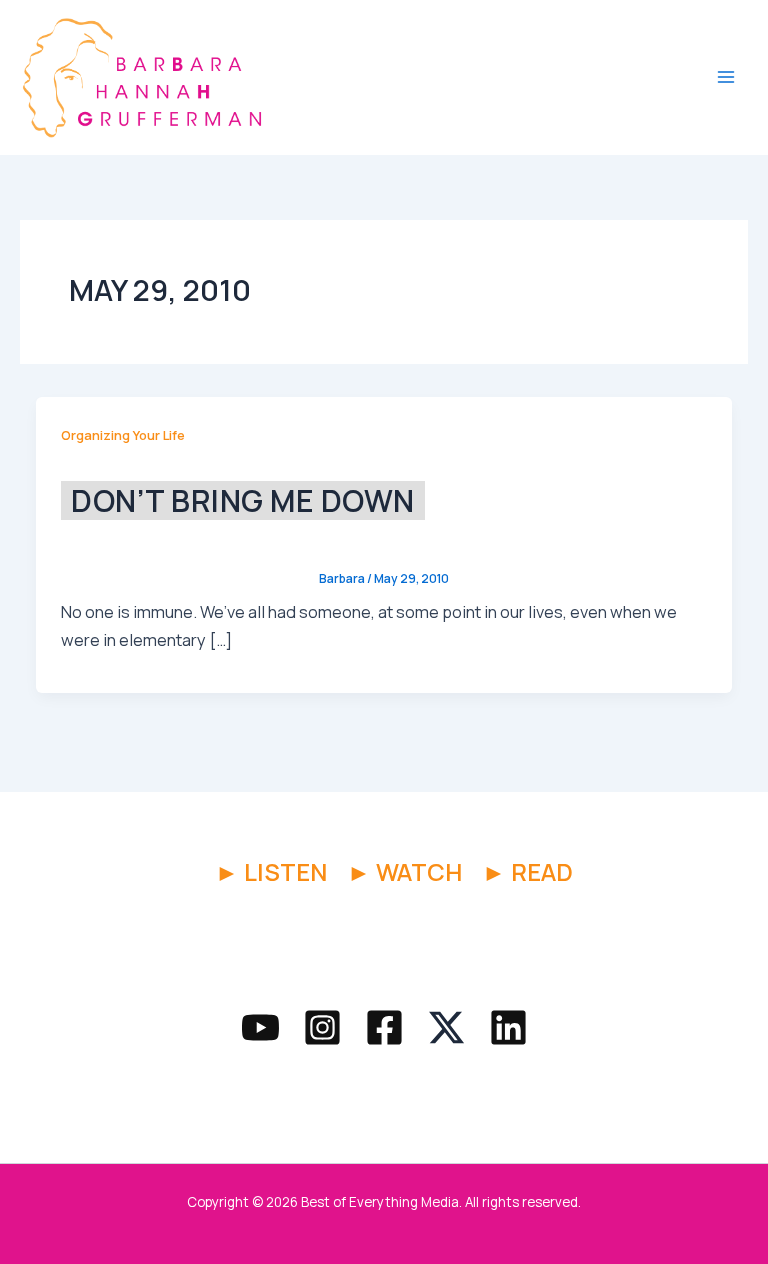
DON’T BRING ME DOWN (243, 500)
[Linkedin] (508, 1027)
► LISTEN (271, 871)
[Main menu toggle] (725, 77)
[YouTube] (260, 1027)
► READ (527, 871)
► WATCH (404, 871)
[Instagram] (322, 1027)
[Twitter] (446, 1027)
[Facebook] (384, 1027)
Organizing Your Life (123, 435)
